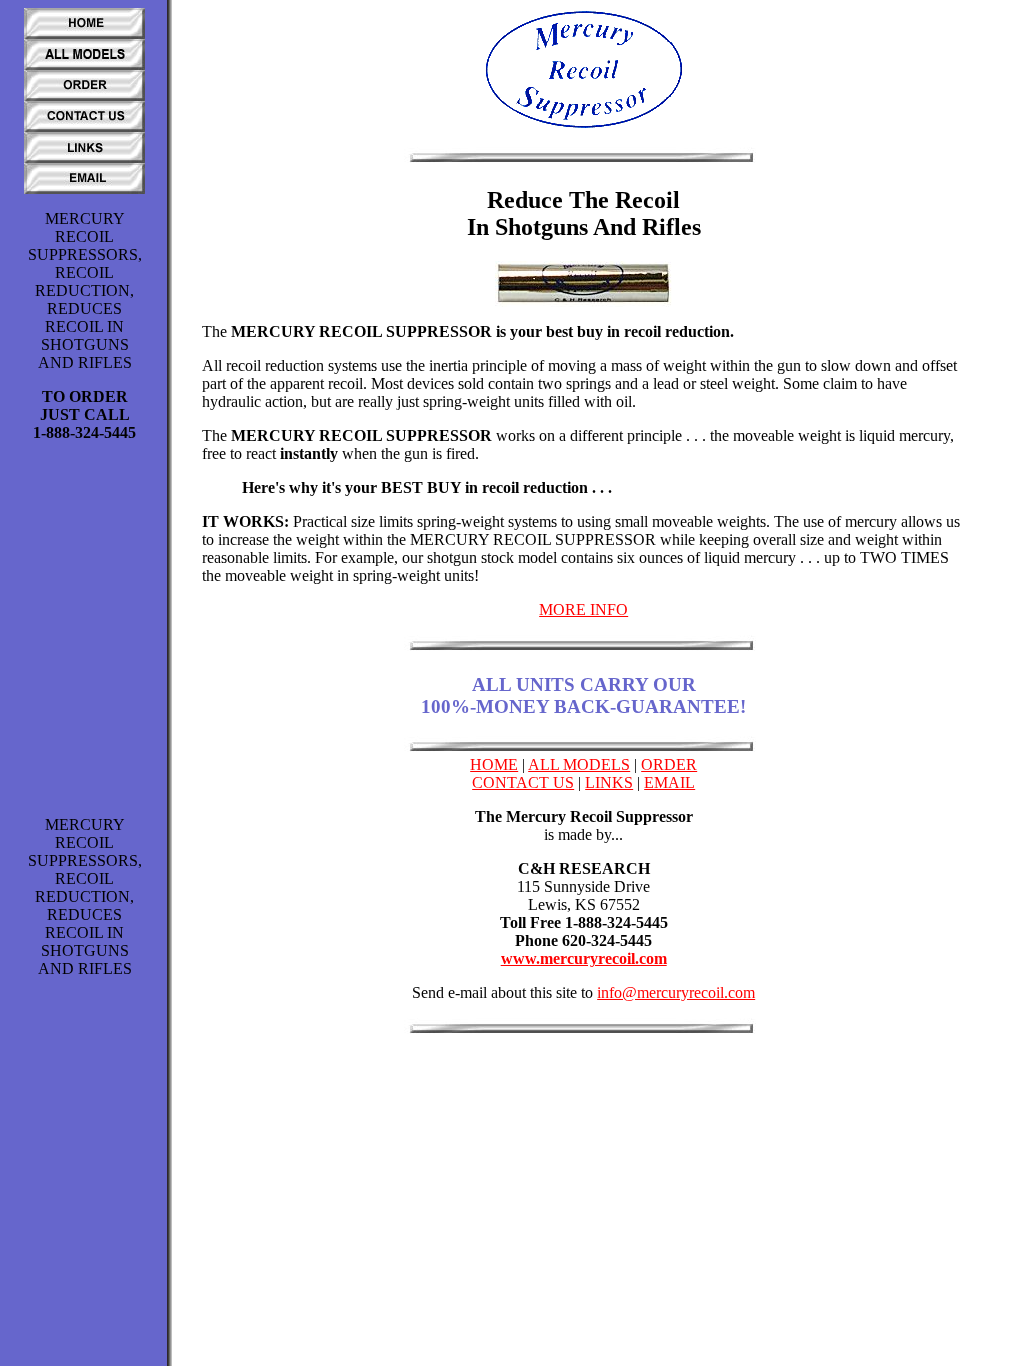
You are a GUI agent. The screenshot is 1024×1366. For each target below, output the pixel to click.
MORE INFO (583, 609)
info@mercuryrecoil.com (676, 992)
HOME (494, 764)
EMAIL (669, 782)
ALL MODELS (579, 764)
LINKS (609, 782)
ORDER (669, 764)
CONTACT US (523, 782)
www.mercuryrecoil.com (584, 958)
